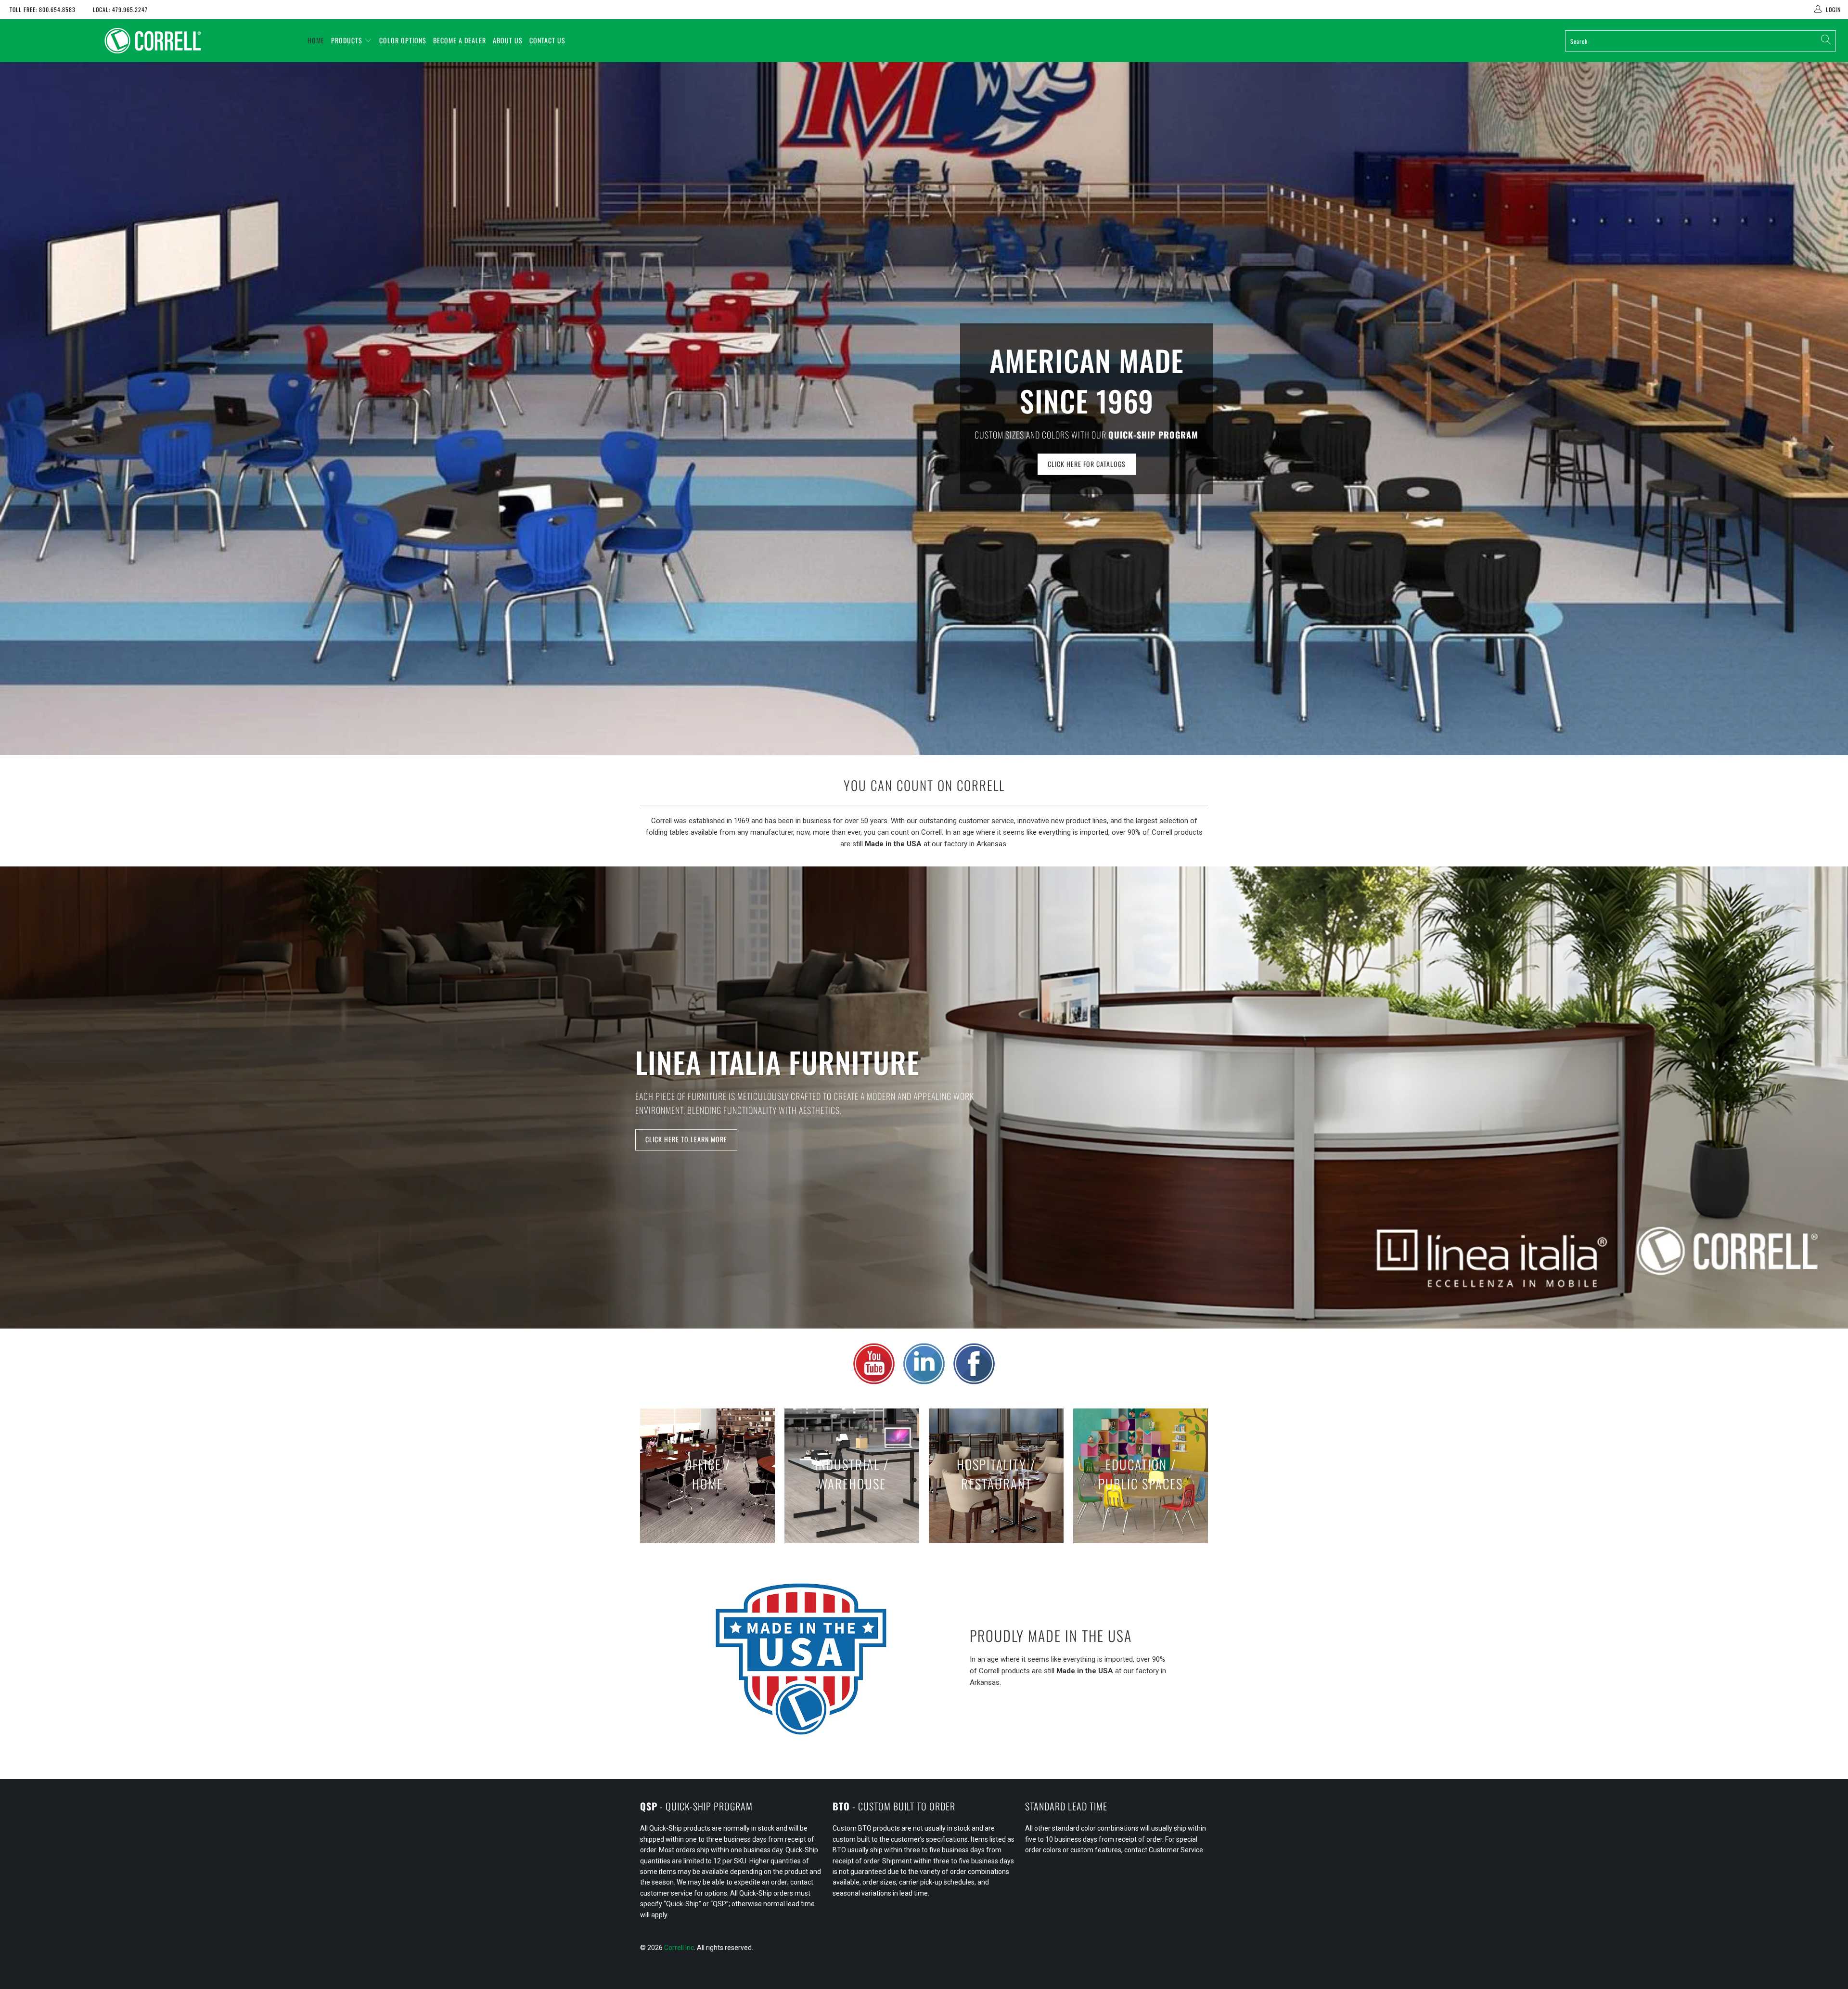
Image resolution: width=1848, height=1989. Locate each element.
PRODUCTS (347, 40)
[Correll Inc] (153, 41)
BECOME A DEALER (460, 40)
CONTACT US (547, 40)
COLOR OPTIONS (403, 40)
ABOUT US (508, 40)
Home (316, 40)
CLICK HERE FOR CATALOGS (1087, 464)
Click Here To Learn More (686, 1139)
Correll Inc (679, 1948)
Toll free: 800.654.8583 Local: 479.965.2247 (79, 9)
